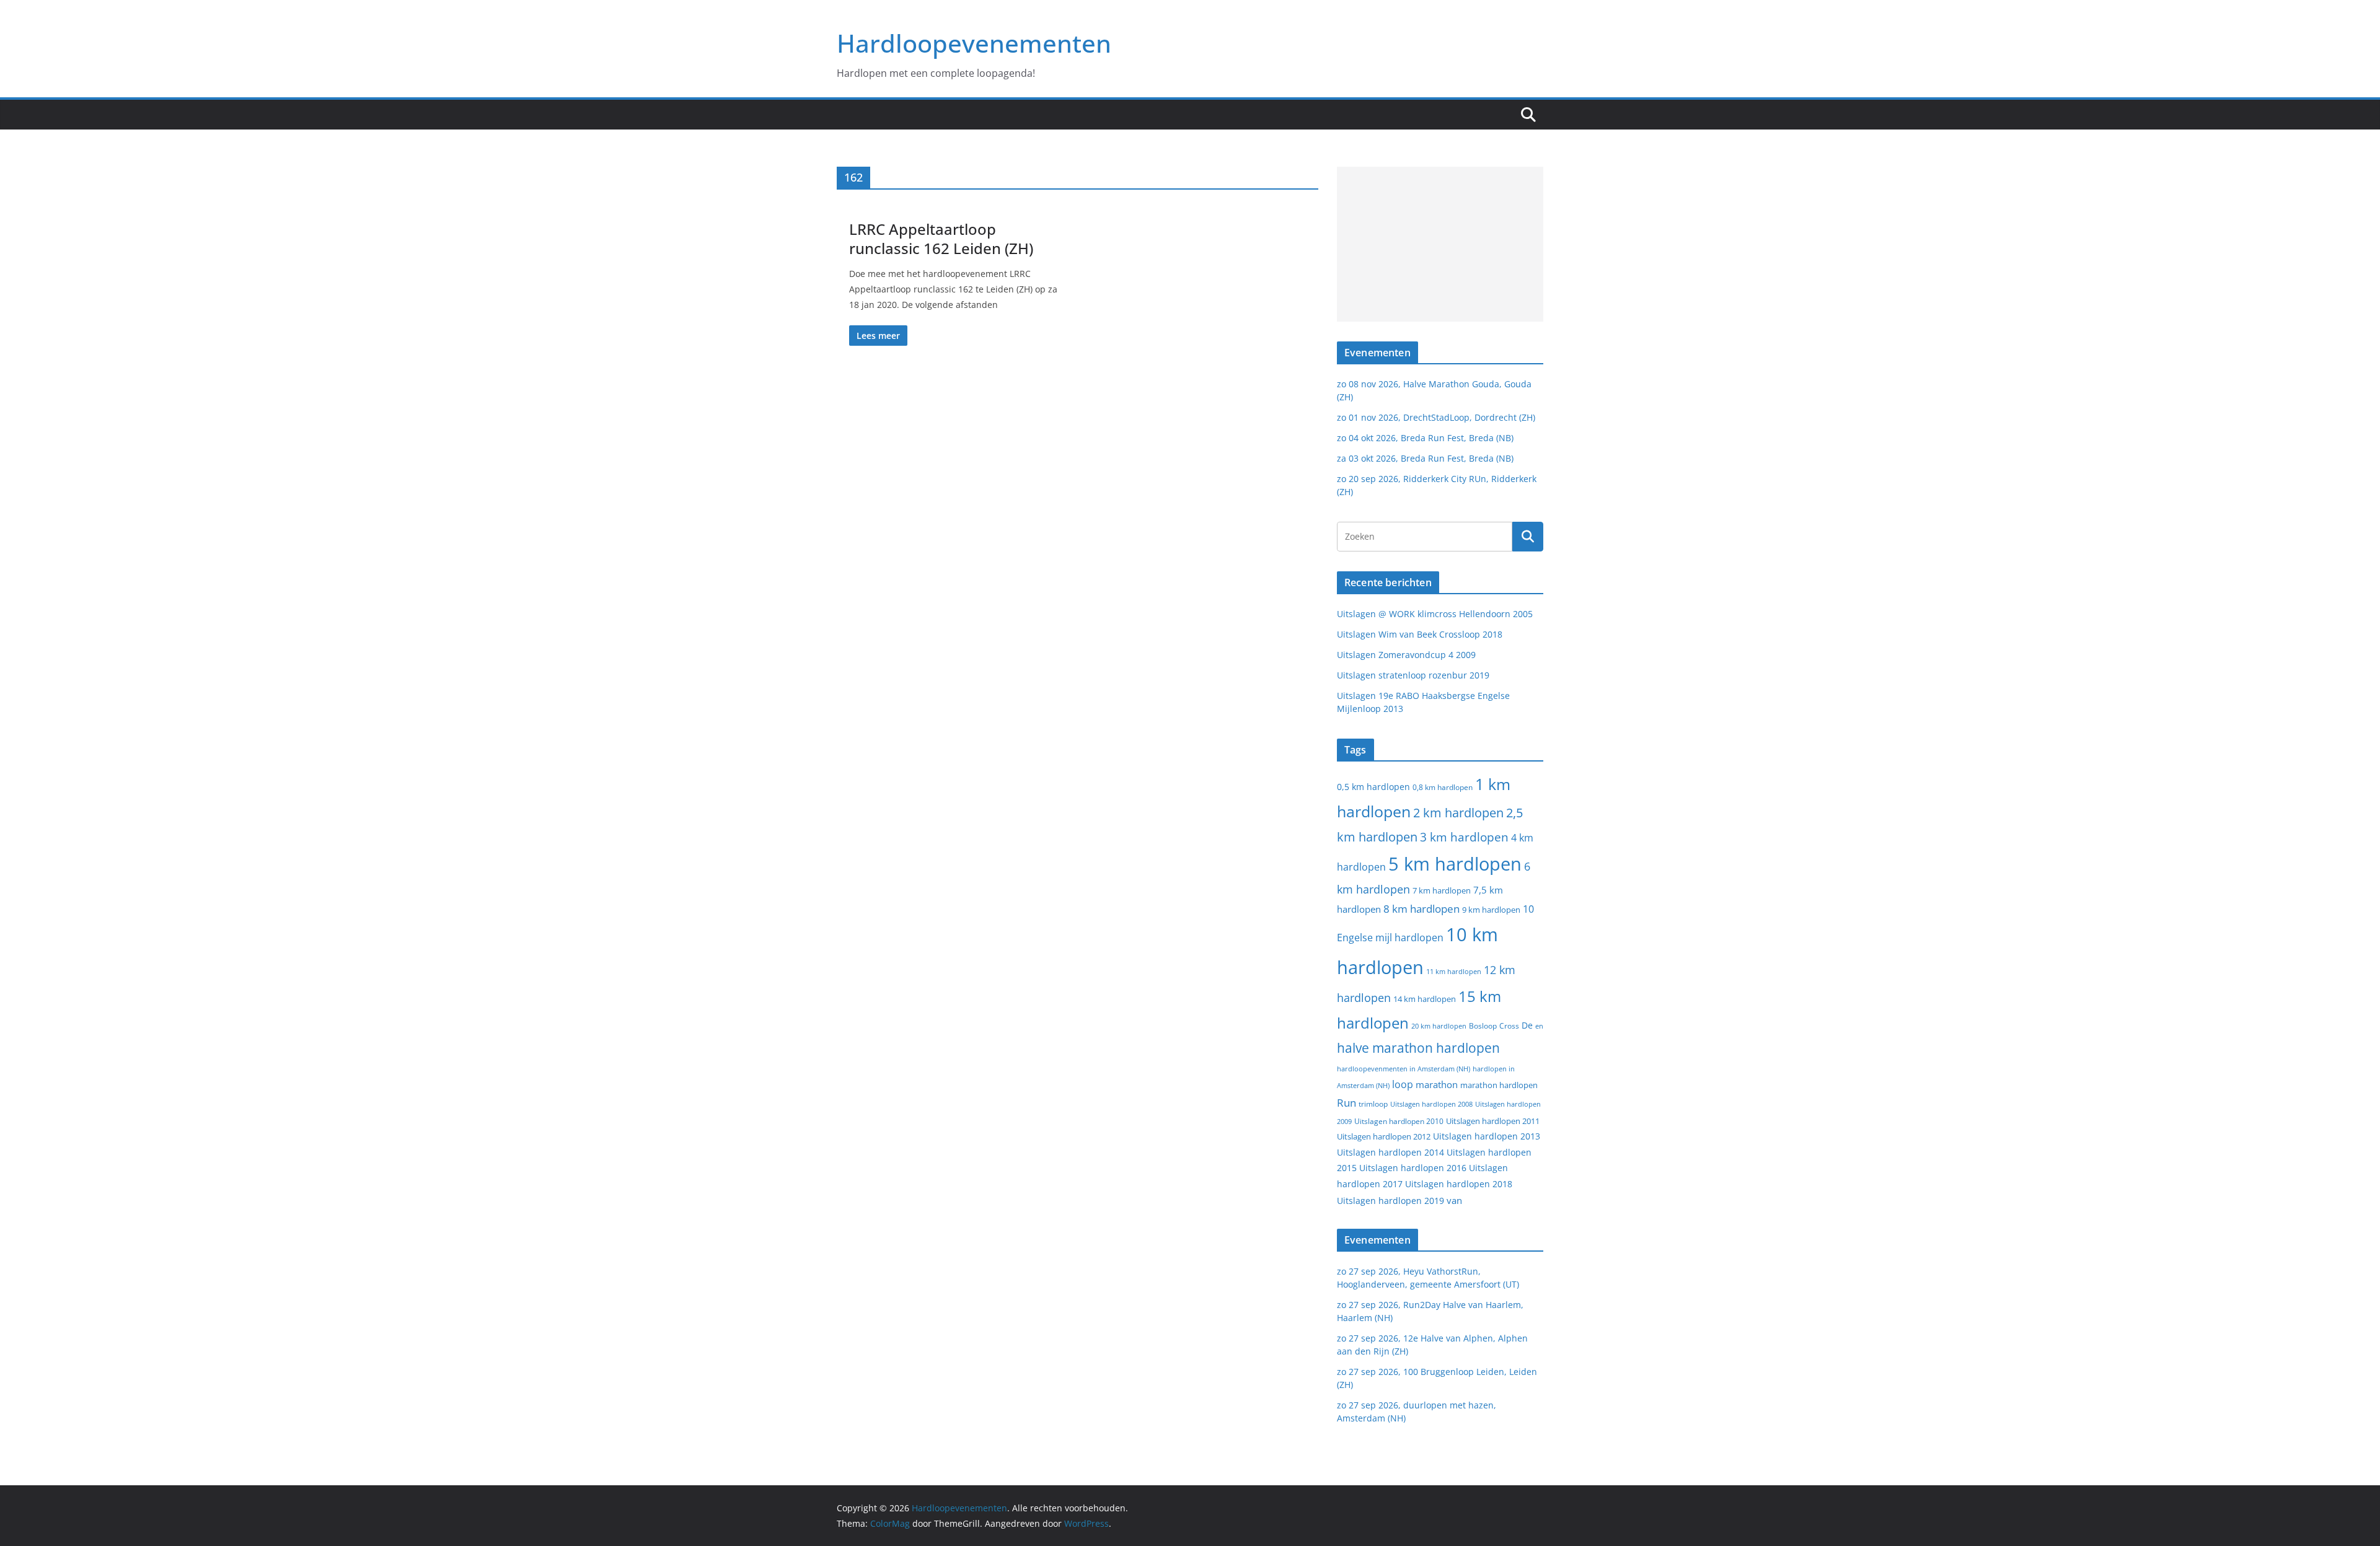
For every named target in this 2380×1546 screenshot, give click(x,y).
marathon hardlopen (1499, 1085)
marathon (1437, 1084)
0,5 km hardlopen (1373, 787)
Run (1346, 1102)
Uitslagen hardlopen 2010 (1399, 1121)
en (1539, 1026)
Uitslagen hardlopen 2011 (1493, 1121)
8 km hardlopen (1421, 909)
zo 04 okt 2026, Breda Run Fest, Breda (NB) (1425, 438)
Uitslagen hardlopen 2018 (1459, 1184)
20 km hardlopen (1439, 1026)
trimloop (1373, 1104)
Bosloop (1483, 1026)
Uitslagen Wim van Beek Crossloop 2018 (1420, 634)
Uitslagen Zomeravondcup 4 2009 (1406, 655)
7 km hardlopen (1442, 891)
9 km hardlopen (1491, 910)
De (1527, 1025)
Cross (1509, 1026)
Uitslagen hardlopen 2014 (1391, 1152)
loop (1403, 1084)
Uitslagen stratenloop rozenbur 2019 (1413, 675)
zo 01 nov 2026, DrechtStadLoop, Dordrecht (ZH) (1436, 417)
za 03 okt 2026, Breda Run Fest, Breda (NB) (1425, 458)
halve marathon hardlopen (1418, 1048)
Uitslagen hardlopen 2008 (1431, 1104)
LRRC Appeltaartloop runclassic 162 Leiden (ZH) (941, 239)
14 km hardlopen (1425, 999)
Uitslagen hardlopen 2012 (1384, 1136)
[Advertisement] (1440, 244)
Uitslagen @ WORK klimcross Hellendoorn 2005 (1435, 614)
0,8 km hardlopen (1443, 787)
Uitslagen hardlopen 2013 (1487, 1136)
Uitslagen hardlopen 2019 (1391, 1201)
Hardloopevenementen (974, 43)
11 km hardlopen (1454, 971)
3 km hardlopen (1464, 837)
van (1454, 1200)
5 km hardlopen (1455, 863)
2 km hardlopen (1458, 813)
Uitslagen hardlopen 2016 (1413, 1168)
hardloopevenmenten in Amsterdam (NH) (1404, 1069)
